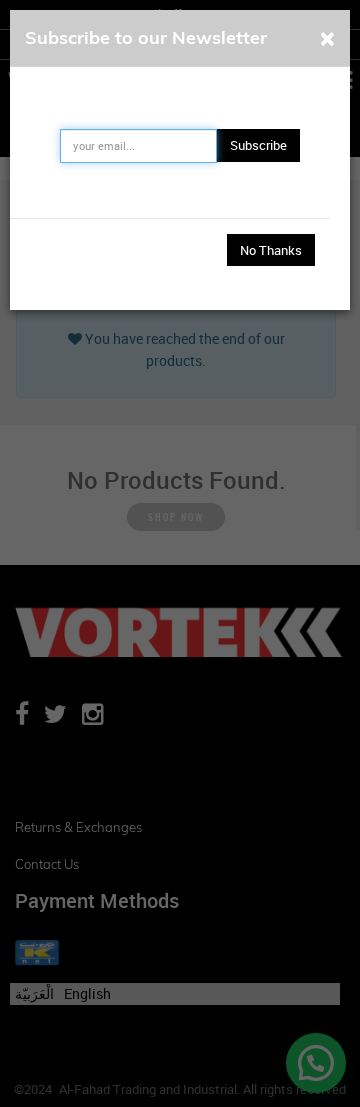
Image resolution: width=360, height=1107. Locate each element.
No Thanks (271, 250)
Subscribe (258, 145)
